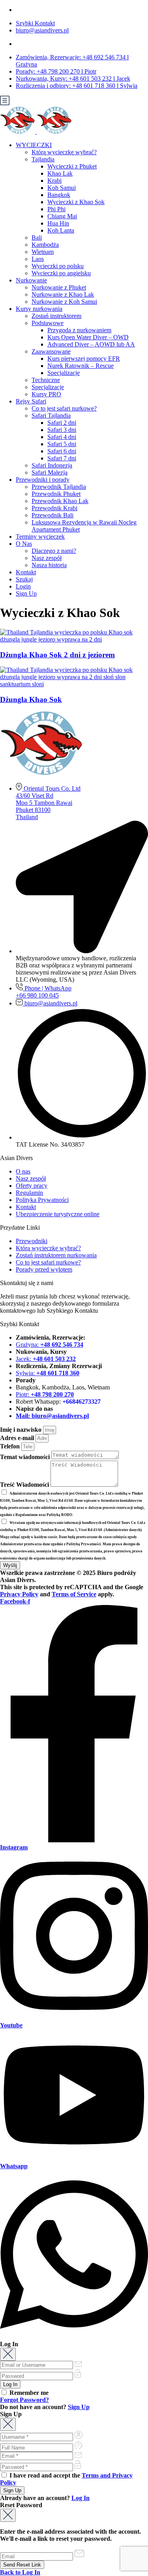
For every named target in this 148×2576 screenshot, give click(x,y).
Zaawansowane (51, 351)
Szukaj (24, 579)
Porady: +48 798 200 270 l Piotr (56, 71)
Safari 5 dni (62, 444)
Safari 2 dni (62, 423)
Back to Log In (20, 2572)
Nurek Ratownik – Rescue (81, 366)
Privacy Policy (19, 1594)
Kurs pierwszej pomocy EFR (84, 359)
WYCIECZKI (34, 145)
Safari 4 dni (62, 437)
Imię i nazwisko (22, 1430)
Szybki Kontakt (35, 23)
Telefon (11, 1446)
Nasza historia (49, 565)
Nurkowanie (31, 280)
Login (23, 586)
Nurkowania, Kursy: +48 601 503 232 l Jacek (73, 79)
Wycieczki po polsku (58, 266)
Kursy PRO (46, 394)
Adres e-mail (18, 1438)
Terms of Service (74, 1594)
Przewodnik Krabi (54, 508)
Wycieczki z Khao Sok (76, 202)
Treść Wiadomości (25, 1485)
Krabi (54, 181)
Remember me (28, 2393)
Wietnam (43, 252)
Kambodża (45, 245)
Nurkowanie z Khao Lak (63, 294)
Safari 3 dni (62, 430)
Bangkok (59, 195)
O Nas (24, 544)
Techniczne (46, 380)
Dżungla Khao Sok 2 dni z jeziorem (57, 655)
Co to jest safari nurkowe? (64, 408)
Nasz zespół (47, 558)
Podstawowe (48, 323)
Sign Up (26, 593)
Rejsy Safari (31, 401)
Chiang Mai (62, 216)
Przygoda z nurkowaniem (79, 330)
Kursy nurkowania (39, 309)
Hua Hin (58, 223)
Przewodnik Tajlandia (59, 487)
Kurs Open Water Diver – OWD (88, 337)
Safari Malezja (50, 472)
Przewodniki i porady (43, 480)
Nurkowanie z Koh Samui (64, 302)
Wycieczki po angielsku (61, 273)
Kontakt (26, 572)
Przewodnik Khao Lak (60, 501)
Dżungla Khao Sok (31, 699)
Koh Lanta (61, 230)
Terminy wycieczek (40, 537)
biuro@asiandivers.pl (42, 30)
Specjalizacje (64, 373)
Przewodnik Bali (52, 515)
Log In (81, 2498)
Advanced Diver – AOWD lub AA (91, 344)
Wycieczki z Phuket (72, 166)
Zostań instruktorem (56, 316)
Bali (37, 238)
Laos (38, 259)
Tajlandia (43, 159)
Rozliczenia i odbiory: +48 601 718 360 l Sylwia (77, 86)
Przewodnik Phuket (56, 494)
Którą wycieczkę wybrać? (64, 152)
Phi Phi (56, 209)
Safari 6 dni (62, 451)
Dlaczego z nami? (54, 551)
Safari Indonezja (52, 465)
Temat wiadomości (26, 1457)
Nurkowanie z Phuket (59, 287)
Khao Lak (60, 173)
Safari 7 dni (62, 458)
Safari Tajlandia (51, 415)
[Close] (8, 2354)
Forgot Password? (24, 2400)
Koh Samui (62, 188)
